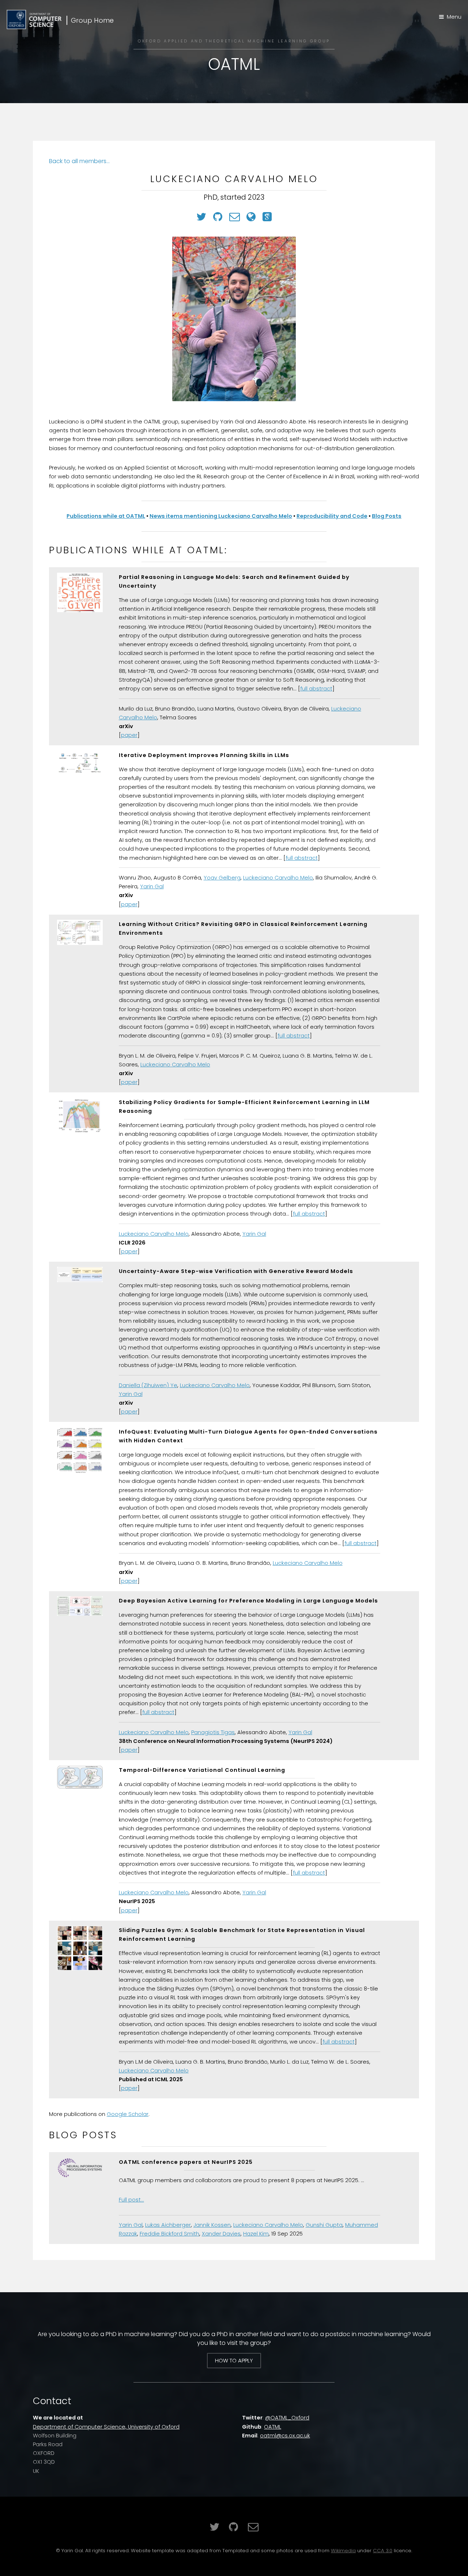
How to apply (234, 2361)
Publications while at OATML (106, 516)
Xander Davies (221, 2234)
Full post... (131, 2200)
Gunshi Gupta (324, 2225)
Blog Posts (387, 516)
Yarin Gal (152, 886)
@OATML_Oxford (287, 2418)
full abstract (316, 689)
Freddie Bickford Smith (169, 2234)
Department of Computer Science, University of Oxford (106, 2427)
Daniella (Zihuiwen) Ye (148, 1385)
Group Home (92, 20)
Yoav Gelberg (222, 878)
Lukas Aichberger (168, 2225)
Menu (454, 17)
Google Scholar (128, 2114)
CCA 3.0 (383, 2551)
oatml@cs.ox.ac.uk (285, 2436)
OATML (273, 2427)
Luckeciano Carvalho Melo (278, 878)
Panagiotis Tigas (213, 1732)
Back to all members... (79, 161)
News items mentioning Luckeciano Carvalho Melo (221, 516)
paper (129, 735)
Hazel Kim (256, 2234)
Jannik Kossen (212, 2225)
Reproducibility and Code (332, 516)
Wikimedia (343, 2551)
